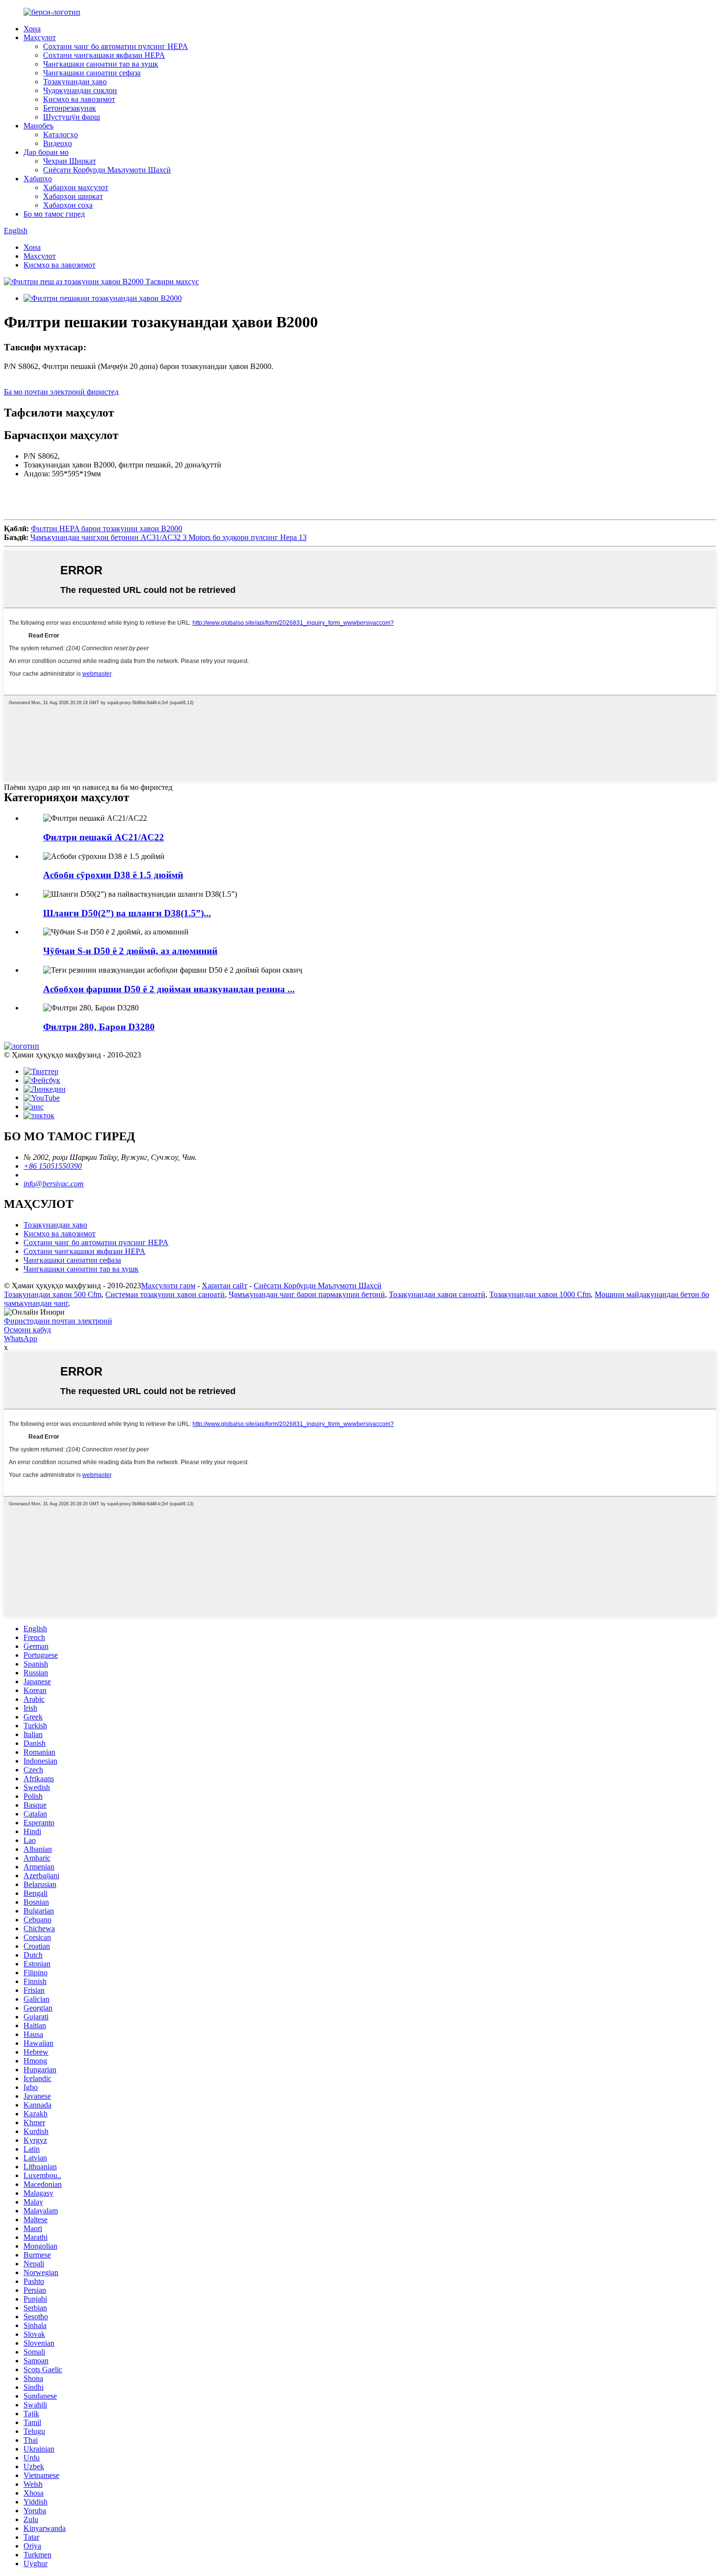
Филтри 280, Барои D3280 (99, 1027)
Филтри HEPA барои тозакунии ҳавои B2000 (107, 528)
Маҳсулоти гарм (168, 1286)
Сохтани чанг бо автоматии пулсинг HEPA (116, 46)
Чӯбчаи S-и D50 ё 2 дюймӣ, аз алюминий (130, 951)
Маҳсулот (40, 37)
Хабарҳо (38, 179)
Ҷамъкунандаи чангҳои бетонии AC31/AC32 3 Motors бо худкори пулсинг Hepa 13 (168, 537)
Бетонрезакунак (70, 108)
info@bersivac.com (54, 1184)
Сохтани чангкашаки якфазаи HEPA (104, 55)
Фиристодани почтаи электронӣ (58, 1321)
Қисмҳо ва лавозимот (79, 99)
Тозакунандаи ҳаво (75, 82)
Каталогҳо (60, 135)
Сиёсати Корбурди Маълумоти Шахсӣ (107, 170)
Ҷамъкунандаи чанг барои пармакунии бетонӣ (307, 1294)
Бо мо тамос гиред (54, 214)
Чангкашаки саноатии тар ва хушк (101, 64)
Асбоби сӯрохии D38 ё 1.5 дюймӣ (113, 875)
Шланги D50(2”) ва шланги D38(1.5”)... (127, 913)
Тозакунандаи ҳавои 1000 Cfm (540, 1294)
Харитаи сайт (225, 1286)
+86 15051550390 (53, 1166)
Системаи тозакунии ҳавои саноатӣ (165, 1294)
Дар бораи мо (46, 152)
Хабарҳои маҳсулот (76, 187)
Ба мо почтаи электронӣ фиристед (61, 392)
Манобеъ (38, 126)
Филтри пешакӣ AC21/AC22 (104, 837)
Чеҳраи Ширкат (70, 161)
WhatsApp (21, 1338)
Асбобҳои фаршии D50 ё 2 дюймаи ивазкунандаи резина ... (169, 989)
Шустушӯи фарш (72, 117)
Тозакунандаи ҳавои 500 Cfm (53, 1294)
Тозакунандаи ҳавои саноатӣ (437, 1294)
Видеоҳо (58, 143)
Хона (32, 29)
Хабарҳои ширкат (73, 196)
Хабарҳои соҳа (68, 205)
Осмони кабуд (27, 1330)
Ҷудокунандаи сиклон (80, 90)
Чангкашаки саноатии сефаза (92, 73)
